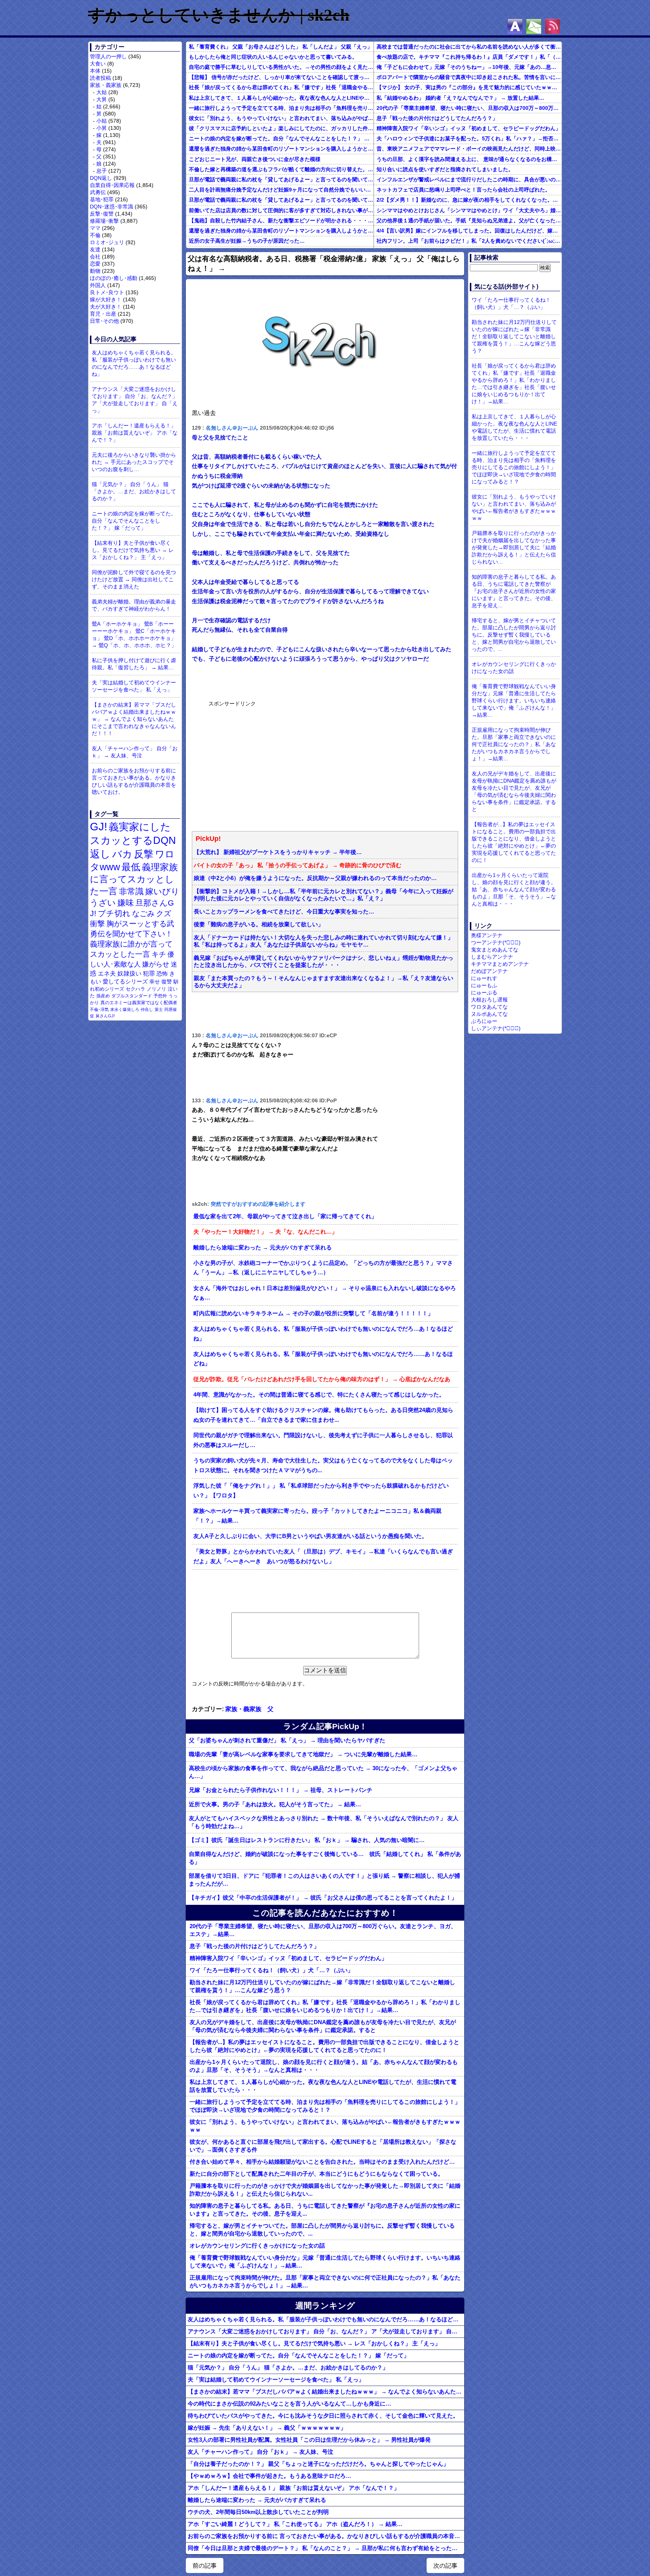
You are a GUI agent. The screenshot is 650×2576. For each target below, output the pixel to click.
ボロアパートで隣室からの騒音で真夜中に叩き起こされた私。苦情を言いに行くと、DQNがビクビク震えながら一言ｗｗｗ (469, 77)
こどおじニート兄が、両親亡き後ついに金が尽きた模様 (255, 159)
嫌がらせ (156, 964)
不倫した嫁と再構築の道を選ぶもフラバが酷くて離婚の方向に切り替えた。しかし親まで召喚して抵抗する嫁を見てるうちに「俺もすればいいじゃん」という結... (281, 169)
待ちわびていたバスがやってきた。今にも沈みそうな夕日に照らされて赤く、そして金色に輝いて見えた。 (323, 2416)
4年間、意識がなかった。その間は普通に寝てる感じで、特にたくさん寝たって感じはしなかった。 (319, 1395)
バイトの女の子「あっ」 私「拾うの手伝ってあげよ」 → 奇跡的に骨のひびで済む (298, 865)
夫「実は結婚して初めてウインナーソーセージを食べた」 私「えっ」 (134, 686)
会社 (95, 257)
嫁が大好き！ (106, 299)
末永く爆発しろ (125, 1009)
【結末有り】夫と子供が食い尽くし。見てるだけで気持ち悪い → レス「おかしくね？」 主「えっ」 (133, 550)
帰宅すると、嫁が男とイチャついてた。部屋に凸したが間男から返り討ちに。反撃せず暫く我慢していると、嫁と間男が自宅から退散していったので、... (322, 2229)
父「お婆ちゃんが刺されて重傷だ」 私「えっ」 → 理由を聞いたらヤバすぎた (287, 1740)
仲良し (147, 1009)
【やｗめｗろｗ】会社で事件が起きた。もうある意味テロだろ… (270, 2476)
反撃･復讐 (102, 214)
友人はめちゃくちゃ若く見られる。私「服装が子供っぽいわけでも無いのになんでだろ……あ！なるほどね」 (134, 363)
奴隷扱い (129, 973)
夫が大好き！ (106, 307)
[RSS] (553, 26)
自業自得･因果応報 (112, 185)
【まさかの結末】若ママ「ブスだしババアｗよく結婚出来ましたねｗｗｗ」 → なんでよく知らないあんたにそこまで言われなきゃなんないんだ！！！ (134, 719)
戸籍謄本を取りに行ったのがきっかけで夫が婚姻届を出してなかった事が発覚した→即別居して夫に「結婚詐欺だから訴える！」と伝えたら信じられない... (325, 2190)
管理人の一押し (108, 56)
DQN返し (101, 178)
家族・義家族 (106, 85)
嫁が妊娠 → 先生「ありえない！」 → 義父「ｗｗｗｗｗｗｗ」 (267, 2428)
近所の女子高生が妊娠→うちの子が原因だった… (247, 241)
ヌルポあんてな (489, 1014)
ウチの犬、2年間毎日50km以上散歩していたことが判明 (258, 2512)
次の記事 (445, 2566)
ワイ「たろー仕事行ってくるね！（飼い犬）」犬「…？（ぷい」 (271, 1970)
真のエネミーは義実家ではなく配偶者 (139, 1002)
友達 (95, 249)
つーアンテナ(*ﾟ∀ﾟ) (496, 942)
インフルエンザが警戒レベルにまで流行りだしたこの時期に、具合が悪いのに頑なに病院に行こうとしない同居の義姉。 (469, 179)
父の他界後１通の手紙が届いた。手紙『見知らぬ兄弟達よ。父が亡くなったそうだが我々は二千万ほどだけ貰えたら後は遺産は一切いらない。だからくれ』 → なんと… (469, 220)
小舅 (102, 128)
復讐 (167, 982)
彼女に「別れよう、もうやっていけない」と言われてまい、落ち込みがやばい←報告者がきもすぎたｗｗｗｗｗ (281, 118)
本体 (95, 71)
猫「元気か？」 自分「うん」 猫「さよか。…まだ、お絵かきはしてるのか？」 (134, 491)
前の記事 (205, 2566)
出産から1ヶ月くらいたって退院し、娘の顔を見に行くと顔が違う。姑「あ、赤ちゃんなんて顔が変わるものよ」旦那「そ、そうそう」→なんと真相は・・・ (324, 2066)
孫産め (103, 996)
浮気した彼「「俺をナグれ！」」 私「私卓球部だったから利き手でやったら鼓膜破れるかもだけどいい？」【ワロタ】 (321, 1491)
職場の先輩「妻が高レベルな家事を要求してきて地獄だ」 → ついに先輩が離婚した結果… (303, 1754)
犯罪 (149, 973)
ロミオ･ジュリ (107, 242)
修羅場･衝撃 (104, 221)
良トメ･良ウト (107, 292)
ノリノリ (156, 989)
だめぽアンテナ (489, 971)
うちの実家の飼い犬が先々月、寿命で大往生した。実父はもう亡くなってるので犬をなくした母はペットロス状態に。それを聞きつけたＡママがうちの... (323, 1465)
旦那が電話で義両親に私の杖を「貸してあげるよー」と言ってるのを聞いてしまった (281, 179)
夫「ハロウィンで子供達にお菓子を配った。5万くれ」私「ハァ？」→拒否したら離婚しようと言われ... (469, 138)
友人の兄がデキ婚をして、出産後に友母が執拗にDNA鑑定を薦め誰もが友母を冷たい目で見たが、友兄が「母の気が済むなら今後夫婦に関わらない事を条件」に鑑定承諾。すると (323, 2026)
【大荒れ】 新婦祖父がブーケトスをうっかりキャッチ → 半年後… (278, 852)
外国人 (98, 285)
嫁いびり (162, 891)
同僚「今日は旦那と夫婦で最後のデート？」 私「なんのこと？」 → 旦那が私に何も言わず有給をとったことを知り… (326, 2548)
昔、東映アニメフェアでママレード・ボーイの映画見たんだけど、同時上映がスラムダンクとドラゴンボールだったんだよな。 (469, 149)
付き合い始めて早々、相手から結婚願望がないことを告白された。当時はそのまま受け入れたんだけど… (322, 2162)
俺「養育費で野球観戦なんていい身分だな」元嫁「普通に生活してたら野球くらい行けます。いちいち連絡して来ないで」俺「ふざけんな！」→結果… (325, 2261)
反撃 (144, 854)
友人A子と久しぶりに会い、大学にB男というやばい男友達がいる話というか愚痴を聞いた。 (310, 1536)
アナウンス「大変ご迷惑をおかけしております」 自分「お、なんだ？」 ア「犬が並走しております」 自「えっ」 (135, 400)
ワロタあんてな (489, 1007)
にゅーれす (484, 978)
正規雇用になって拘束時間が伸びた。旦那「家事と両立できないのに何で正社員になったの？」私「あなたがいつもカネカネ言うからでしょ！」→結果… (325, 2281)
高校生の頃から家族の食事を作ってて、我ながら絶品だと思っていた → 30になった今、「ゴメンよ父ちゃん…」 (323, 1772)
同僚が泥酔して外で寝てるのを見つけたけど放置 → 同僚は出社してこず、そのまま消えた (134, 579)
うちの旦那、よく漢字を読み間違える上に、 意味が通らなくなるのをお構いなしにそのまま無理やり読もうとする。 (469, 159)
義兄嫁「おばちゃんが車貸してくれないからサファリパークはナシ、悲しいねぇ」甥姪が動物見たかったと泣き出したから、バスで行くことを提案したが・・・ (323, 961)
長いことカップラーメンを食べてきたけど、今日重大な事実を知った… (284, 912)
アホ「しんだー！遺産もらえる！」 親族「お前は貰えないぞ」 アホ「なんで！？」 (135, 433)
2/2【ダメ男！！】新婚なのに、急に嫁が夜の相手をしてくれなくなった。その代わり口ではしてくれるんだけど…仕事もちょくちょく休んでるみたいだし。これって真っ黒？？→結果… (469, 200)
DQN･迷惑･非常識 (112, 207)
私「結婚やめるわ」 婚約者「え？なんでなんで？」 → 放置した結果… (460, 98)
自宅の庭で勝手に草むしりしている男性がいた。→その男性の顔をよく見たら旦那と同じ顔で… (281, 67)
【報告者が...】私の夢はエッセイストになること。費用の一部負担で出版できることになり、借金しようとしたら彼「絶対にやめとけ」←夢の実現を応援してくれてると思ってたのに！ (324, 2046)
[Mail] (534, 26)
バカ (122, 854)
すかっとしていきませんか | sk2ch (219, 15)
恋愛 (95, 264)
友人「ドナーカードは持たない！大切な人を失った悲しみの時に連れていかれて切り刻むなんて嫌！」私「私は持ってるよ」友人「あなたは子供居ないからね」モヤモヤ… (323, 941)
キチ (159, 954)
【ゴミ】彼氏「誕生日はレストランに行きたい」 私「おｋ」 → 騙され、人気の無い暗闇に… (307, 1840)
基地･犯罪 (102, 199)
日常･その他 (104, 321)
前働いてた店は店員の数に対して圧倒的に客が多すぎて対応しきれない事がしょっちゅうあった (281, 210)
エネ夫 (107, 973)
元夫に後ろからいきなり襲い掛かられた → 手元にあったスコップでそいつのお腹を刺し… (134, 462)
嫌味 (126, 903)
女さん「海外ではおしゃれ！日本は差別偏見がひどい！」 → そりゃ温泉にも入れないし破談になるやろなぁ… (325, 1293)
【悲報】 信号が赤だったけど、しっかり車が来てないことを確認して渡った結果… (281, 77)
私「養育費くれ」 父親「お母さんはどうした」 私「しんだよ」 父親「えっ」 (281, 47)
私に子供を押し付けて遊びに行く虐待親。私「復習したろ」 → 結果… (134, 664)
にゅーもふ (484, 985)
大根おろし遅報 (489, 1000)
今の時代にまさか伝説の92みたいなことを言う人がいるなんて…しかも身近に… (289, 2404)
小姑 (102, 121)
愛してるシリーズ (125, 981)
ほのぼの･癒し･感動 (114, 278)
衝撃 (97, 924)
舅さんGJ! (105, 1016)
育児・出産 (103, 314)
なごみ (143, 913)
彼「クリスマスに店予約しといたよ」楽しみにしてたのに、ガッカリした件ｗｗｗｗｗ (281, 128)
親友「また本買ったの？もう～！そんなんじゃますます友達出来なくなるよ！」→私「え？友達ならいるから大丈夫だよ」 (323, 982)
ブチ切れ (114, 913)
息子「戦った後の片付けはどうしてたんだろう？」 (437, 118)
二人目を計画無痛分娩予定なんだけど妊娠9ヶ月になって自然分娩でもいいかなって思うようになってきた (281, 190)
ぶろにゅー (484, 1021)
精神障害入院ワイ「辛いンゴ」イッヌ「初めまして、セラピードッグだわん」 (469, 128)
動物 (95, 271)
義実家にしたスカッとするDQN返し (133, 840)
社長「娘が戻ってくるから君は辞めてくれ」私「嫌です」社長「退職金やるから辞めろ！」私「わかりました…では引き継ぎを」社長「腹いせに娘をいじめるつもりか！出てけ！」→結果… (281, 87)
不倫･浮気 (99, 1009)
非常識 (131, 891)
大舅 (102, 99)
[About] (515, 26)
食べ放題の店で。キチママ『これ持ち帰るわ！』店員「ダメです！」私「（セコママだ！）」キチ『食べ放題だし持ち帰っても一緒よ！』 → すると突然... (469, 57)
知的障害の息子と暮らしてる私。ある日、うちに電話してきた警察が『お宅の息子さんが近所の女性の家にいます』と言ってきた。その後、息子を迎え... (325, 2210)
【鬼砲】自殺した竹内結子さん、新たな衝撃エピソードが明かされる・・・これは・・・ (281, 220)
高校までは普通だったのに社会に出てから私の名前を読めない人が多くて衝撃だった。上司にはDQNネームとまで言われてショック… (469, 47)
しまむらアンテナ (492, 957)
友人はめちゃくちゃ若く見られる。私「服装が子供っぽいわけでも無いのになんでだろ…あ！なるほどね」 (323, 1334)
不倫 (95, 235)
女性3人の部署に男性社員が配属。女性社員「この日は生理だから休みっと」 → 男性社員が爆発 (309, 2440)
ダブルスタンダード (132, 996)
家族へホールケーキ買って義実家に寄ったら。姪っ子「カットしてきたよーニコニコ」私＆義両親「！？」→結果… (317, 1516)
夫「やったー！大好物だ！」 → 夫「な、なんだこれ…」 (265, 1232)
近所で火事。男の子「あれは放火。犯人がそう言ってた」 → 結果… (275, 1804)
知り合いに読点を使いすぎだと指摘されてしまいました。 (445, 169)
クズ (164, 913)
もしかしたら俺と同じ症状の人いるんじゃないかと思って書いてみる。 (273, 57)
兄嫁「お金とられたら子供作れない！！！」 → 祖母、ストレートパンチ (281, 1790)
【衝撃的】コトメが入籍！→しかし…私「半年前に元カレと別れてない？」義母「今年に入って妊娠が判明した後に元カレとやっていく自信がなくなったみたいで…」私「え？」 (323, 895)
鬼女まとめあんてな (495, 950)
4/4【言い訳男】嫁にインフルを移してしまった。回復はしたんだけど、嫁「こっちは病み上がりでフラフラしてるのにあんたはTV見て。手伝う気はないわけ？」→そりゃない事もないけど (469, 231)
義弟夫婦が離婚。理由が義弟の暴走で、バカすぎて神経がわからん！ (134, 605)
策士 (159, 1009)
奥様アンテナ (487, 935)
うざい (103, 903)
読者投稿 (100, 78)
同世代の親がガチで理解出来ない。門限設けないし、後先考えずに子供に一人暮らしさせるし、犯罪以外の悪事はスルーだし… (323, 1440)
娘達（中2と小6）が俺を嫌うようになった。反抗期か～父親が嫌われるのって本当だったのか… (315, 878)
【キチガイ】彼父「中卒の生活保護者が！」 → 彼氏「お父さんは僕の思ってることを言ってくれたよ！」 (323, 1897)
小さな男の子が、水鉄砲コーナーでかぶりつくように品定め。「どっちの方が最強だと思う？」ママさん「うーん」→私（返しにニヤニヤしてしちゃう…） (323, 1268)
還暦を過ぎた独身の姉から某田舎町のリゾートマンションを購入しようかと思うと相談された (281, 149)
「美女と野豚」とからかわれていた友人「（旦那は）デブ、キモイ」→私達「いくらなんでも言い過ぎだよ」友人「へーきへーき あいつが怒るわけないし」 (323, 1556)
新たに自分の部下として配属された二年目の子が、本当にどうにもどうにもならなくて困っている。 (317, 2174)
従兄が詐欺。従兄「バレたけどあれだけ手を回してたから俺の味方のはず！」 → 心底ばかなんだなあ (322, 1379)
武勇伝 (98, 192)
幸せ (155, 982)
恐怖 (162, 973)
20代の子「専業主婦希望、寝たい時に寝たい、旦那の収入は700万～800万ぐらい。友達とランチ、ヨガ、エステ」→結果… (469, 108)
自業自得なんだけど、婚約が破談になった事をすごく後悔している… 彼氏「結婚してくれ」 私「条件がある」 (325, 1858)
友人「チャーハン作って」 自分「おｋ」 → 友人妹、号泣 (135, 752)
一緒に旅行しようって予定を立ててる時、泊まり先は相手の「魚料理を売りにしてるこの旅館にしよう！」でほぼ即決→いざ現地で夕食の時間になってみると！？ (281, 108)
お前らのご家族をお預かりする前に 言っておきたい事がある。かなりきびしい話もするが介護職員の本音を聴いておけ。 (134, 781)
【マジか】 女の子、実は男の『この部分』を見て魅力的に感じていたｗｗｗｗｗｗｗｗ (469, 87)
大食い (98, 64)
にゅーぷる (484, 992)
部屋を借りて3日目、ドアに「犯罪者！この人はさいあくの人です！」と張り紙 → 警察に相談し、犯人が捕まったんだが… (324, 1880)
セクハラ (135, 989)
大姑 (102, 92)
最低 (131, 867)
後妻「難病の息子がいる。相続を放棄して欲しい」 (259, 924)
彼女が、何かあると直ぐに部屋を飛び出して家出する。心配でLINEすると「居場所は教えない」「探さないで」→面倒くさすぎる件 (323, 2146)
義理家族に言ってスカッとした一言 (134, 879)
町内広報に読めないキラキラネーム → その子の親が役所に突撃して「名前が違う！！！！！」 (313, 1313)
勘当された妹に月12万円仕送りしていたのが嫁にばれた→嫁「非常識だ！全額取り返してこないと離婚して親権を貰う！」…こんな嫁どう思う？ (322, 1986)
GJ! (99, 826)
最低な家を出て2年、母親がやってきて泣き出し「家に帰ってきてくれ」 (285, 1216)
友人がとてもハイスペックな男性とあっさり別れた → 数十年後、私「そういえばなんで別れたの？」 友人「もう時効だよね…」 (324, 1822)
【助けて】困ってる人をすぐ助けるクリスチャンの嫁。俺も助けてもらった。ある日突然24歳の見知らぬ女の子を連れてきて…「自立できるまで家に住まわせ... (323, 1415)
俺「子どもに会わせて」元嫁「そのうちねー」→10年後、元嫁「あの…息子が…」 (469, 67)
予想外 (160, 996)
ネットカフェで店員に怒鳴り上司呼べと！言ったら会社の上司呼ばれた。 (463, 190)
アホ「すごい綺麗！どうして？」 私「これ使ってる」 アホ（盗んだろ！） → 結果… (295, 2524)
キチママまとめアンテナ (500, 964)
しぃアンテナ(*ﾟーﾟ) (496, 1028)
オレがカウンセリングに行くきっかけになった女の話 (257, 2245)
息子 (102, 171)
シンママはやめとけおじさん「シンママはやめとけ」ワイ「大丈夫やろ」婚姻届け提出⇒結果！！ (469, 210)
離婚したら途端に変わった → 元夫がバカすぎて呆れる (263, 1248)
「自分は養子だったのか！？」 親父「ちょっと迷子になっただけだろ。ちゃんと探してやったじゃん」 (318, 2464)
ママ (95, 228)
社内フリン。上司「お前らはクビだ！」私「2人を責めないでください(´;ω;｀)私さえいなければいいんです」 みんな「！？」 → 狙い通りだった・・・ (469, 241)
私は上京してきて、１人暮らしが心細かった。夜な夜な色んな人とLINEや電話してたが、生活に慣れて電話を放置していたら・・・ (281, 98)
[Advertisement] (265, 765)
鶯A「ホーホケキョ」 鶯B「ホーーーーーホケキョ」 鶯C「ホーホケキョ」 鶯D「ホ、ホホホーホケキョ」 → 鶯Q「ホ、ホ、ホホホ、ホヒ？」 (134, 635)
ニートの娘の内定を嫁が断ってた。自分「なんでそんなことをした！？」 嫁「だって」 (134, 521)
